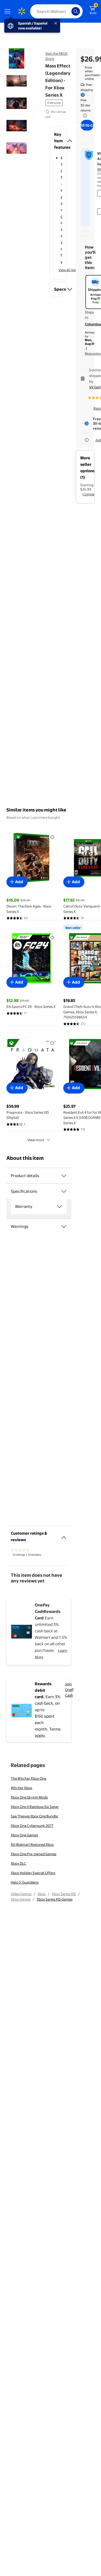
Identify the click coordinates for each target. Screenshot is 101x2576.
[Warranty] (60, 1207)
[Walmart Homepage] (22, 11)
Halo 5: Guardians (25, 1882)
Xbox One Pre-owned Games (34, 1854)
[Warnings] (64, 1226)
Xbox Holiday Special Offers (33, 1873)
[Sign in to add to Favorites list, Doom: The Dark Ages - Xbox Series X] (52, 837)
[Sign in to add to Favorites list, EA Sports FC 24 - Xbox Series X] (52, 937)
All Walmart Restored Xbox (32, 1844)
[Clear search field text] (69, 11)
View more (36, 1140)
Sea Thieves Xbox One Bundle (34, 1816)
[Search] (76, 11)
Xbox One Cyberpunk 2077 (32, 1826)
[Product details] (64, 1176)
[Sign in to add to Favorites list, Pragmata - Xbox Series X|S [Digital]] (52, 1043)
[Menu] (9, 11)
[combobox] (56, 11)
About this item (25, 1158)
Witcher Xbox (22, 1788)
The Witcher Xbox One (29, 1778)
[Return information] (84, 115)
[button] (58, 141)
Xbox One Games (24, 1835)
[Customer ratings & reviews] (64, 1535)
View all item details (74, 270)
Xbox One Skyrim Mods (29, 1797)
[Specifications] (64, 1191)
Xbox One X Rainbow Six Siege (35, 1807)
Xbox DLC (18, 1863)
